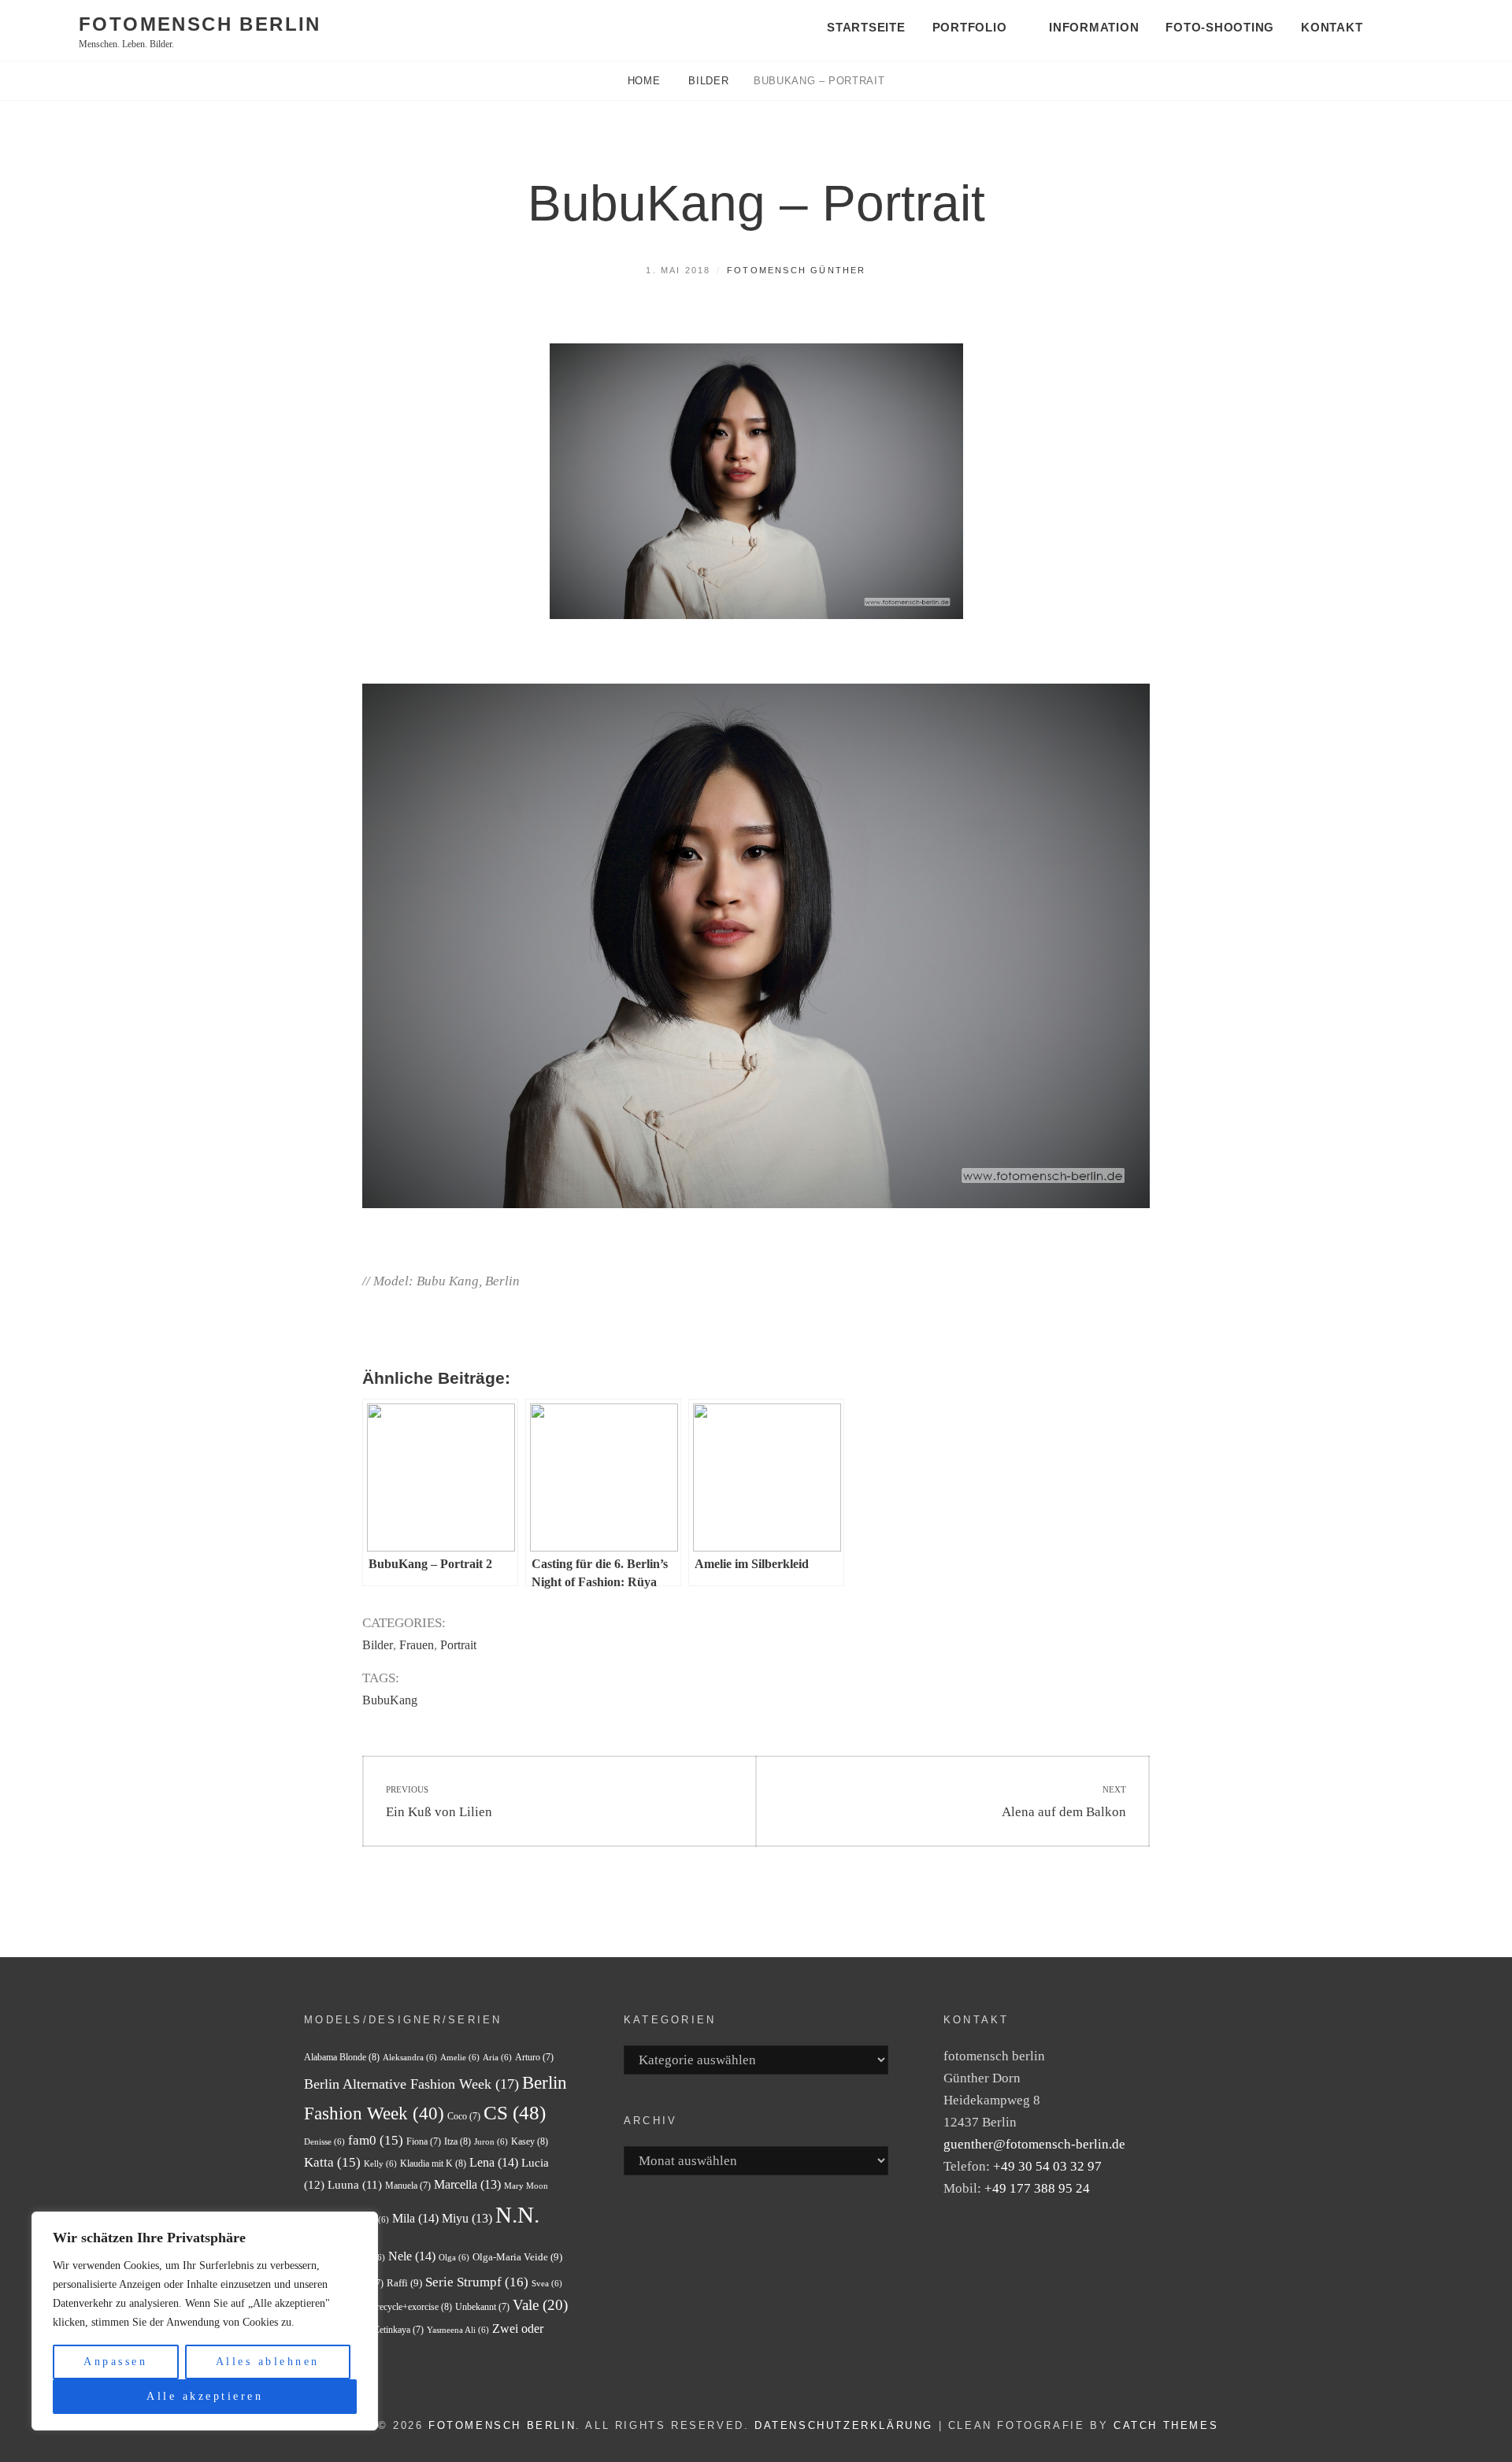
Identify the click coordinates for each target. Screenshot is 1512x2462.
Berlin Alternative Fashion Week (411, 2084)
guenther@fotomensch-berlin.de (1034, 2144)
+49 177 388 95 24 (1037, 2188)
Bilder (708, 81)
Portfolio (970, 27)
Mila (415, 2218)
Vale (540, 2305)
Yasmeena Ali (458, 2330)
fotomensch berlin (200, 24)
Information (1094, 27)
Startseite (866, 27)
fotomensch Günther (797, 270)
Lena (494, 2162)
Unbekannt (482, 2307)
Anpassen (115, 2362)
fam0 (376, 2140)
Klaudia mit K (433, 2164)
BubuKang (390, 1700)
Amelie (460, 2058)
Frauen (417, 1645)
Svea (547, 2284)
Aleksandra (410, 2058)
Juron (491, 2142)
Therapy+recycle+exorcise (396, 2307)
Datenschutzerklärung (844, 2425)
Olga (454, 2258)
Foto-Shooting (1220, 27)
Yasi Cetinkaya (389, 2330)
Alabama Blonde (342, 2057)
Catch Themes (1166, 2425)
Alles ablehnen (268, 2362)
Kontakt (1332, 27)
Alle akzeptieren (205, 2396)
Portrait (458, 1645)
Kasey (530, 2141)
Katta (332, 2162)
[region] (205, 2321)
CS (515, 2113)
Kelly (380, 2164)
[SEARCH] (1413, 29)
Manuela (408, 2186)
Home (646, 81)
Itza (458, 2141)
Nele (412, 2256)
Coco (464, 2116)
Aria (497, 2058)
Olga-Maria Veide (517, 2257)
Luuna (355, 2185)
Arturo (534, 2057)
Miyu (467, 2218)
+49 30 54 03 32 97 (1047, 2166)
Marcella (467, 2184)
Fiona (424, 2141)
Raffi (404, 2283)
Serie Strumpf (477, 2282)
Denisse (324, 2142)
